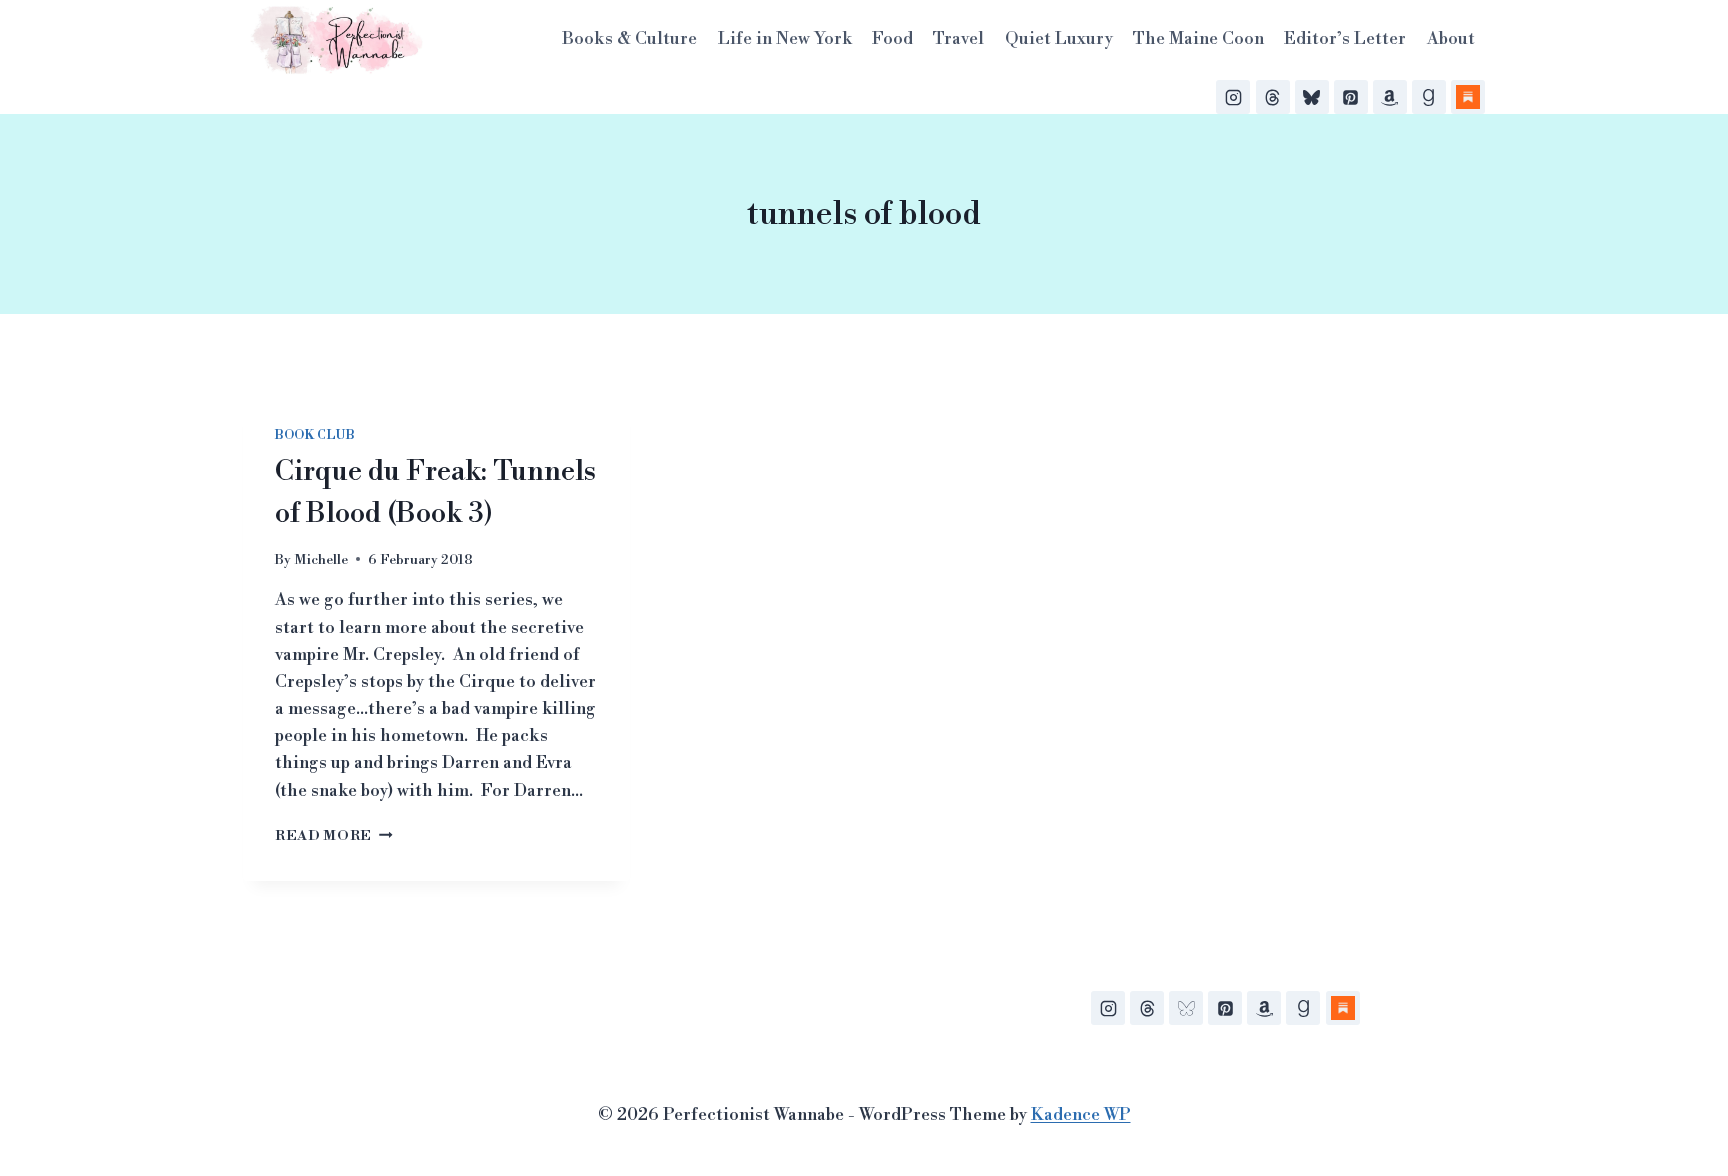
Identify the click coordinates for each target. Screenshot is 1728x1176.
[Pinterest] (1351, 97)
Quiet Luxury (1059, 39)
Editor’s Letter (1345, 39)
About (1451, 39)
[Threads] (1273, 97)
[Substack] (1468, 97)
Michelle (321, 559)
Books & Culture (629, 39)
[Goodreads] (1429, 97)
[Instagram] (1233, 97)
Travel (958, 39)
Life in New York (785, 39)
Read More (334, 835)
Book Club (314, 435)
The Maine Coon (1198, 39)
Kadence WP (1081, 1115)
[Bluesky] (1312, 97)
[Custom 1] (1343, 1008)
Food (892, 39)
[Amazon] (1390, 97)
